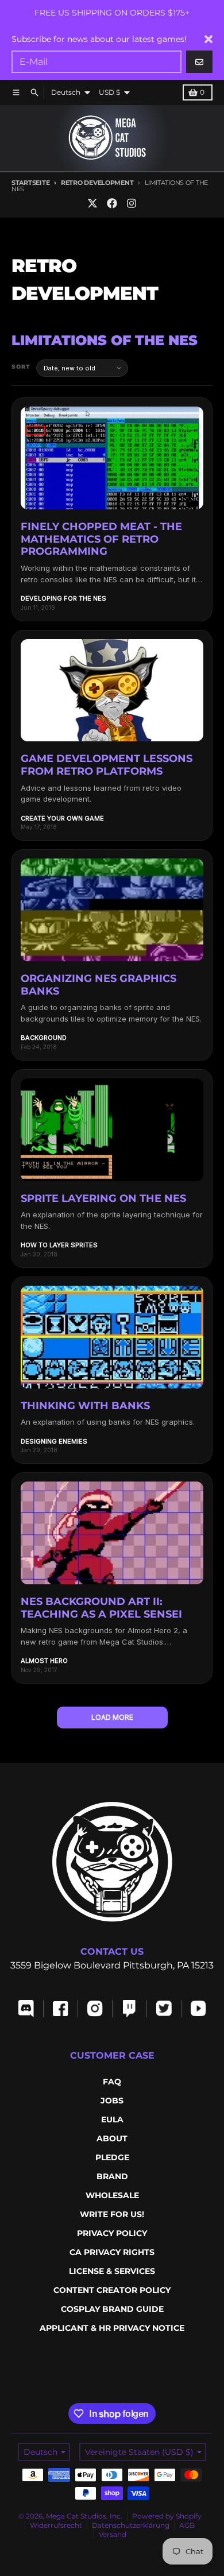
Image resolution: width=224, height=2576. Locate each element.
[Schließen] (208, 39)
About (112, 2138)
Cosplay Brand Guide (112, 2309)
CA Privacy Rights (112, 2252)
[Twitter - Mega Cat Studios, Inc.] (92, 203)
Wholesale (112, 2195)
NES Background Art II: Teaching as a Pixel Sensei (101, 1608)
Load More (112, 1717)
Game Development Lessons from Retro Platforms (107, 765)
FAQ (112, 2082)
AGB (187, 2525)
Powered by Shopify (167, 2516)
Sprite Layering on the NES (103, 1198)
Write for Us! (112, 2214)
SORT (21, 367)
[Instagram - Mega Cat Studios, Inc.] (132, 203)
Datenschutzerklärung (131, 2525)
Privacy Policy (112, 2233)
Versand (113, 2534)
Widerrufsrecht (56, 2525)
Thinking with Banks (85, 1406)
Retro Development (97, 183)
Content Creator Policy (112, 2290)
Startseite (30, 183)
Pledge (112, 2157)
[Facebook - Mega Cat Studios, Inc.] (112, 203)
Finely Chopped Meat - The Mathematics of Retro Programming (101, 539)
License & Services (112, 2271)
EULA (112, 2119)
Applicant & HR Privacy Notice (112, 2328)
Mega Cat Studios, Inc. (84, 2516)
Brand (112, 2176)
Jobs (112, 2101)
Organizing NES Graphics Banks (99, 985)
